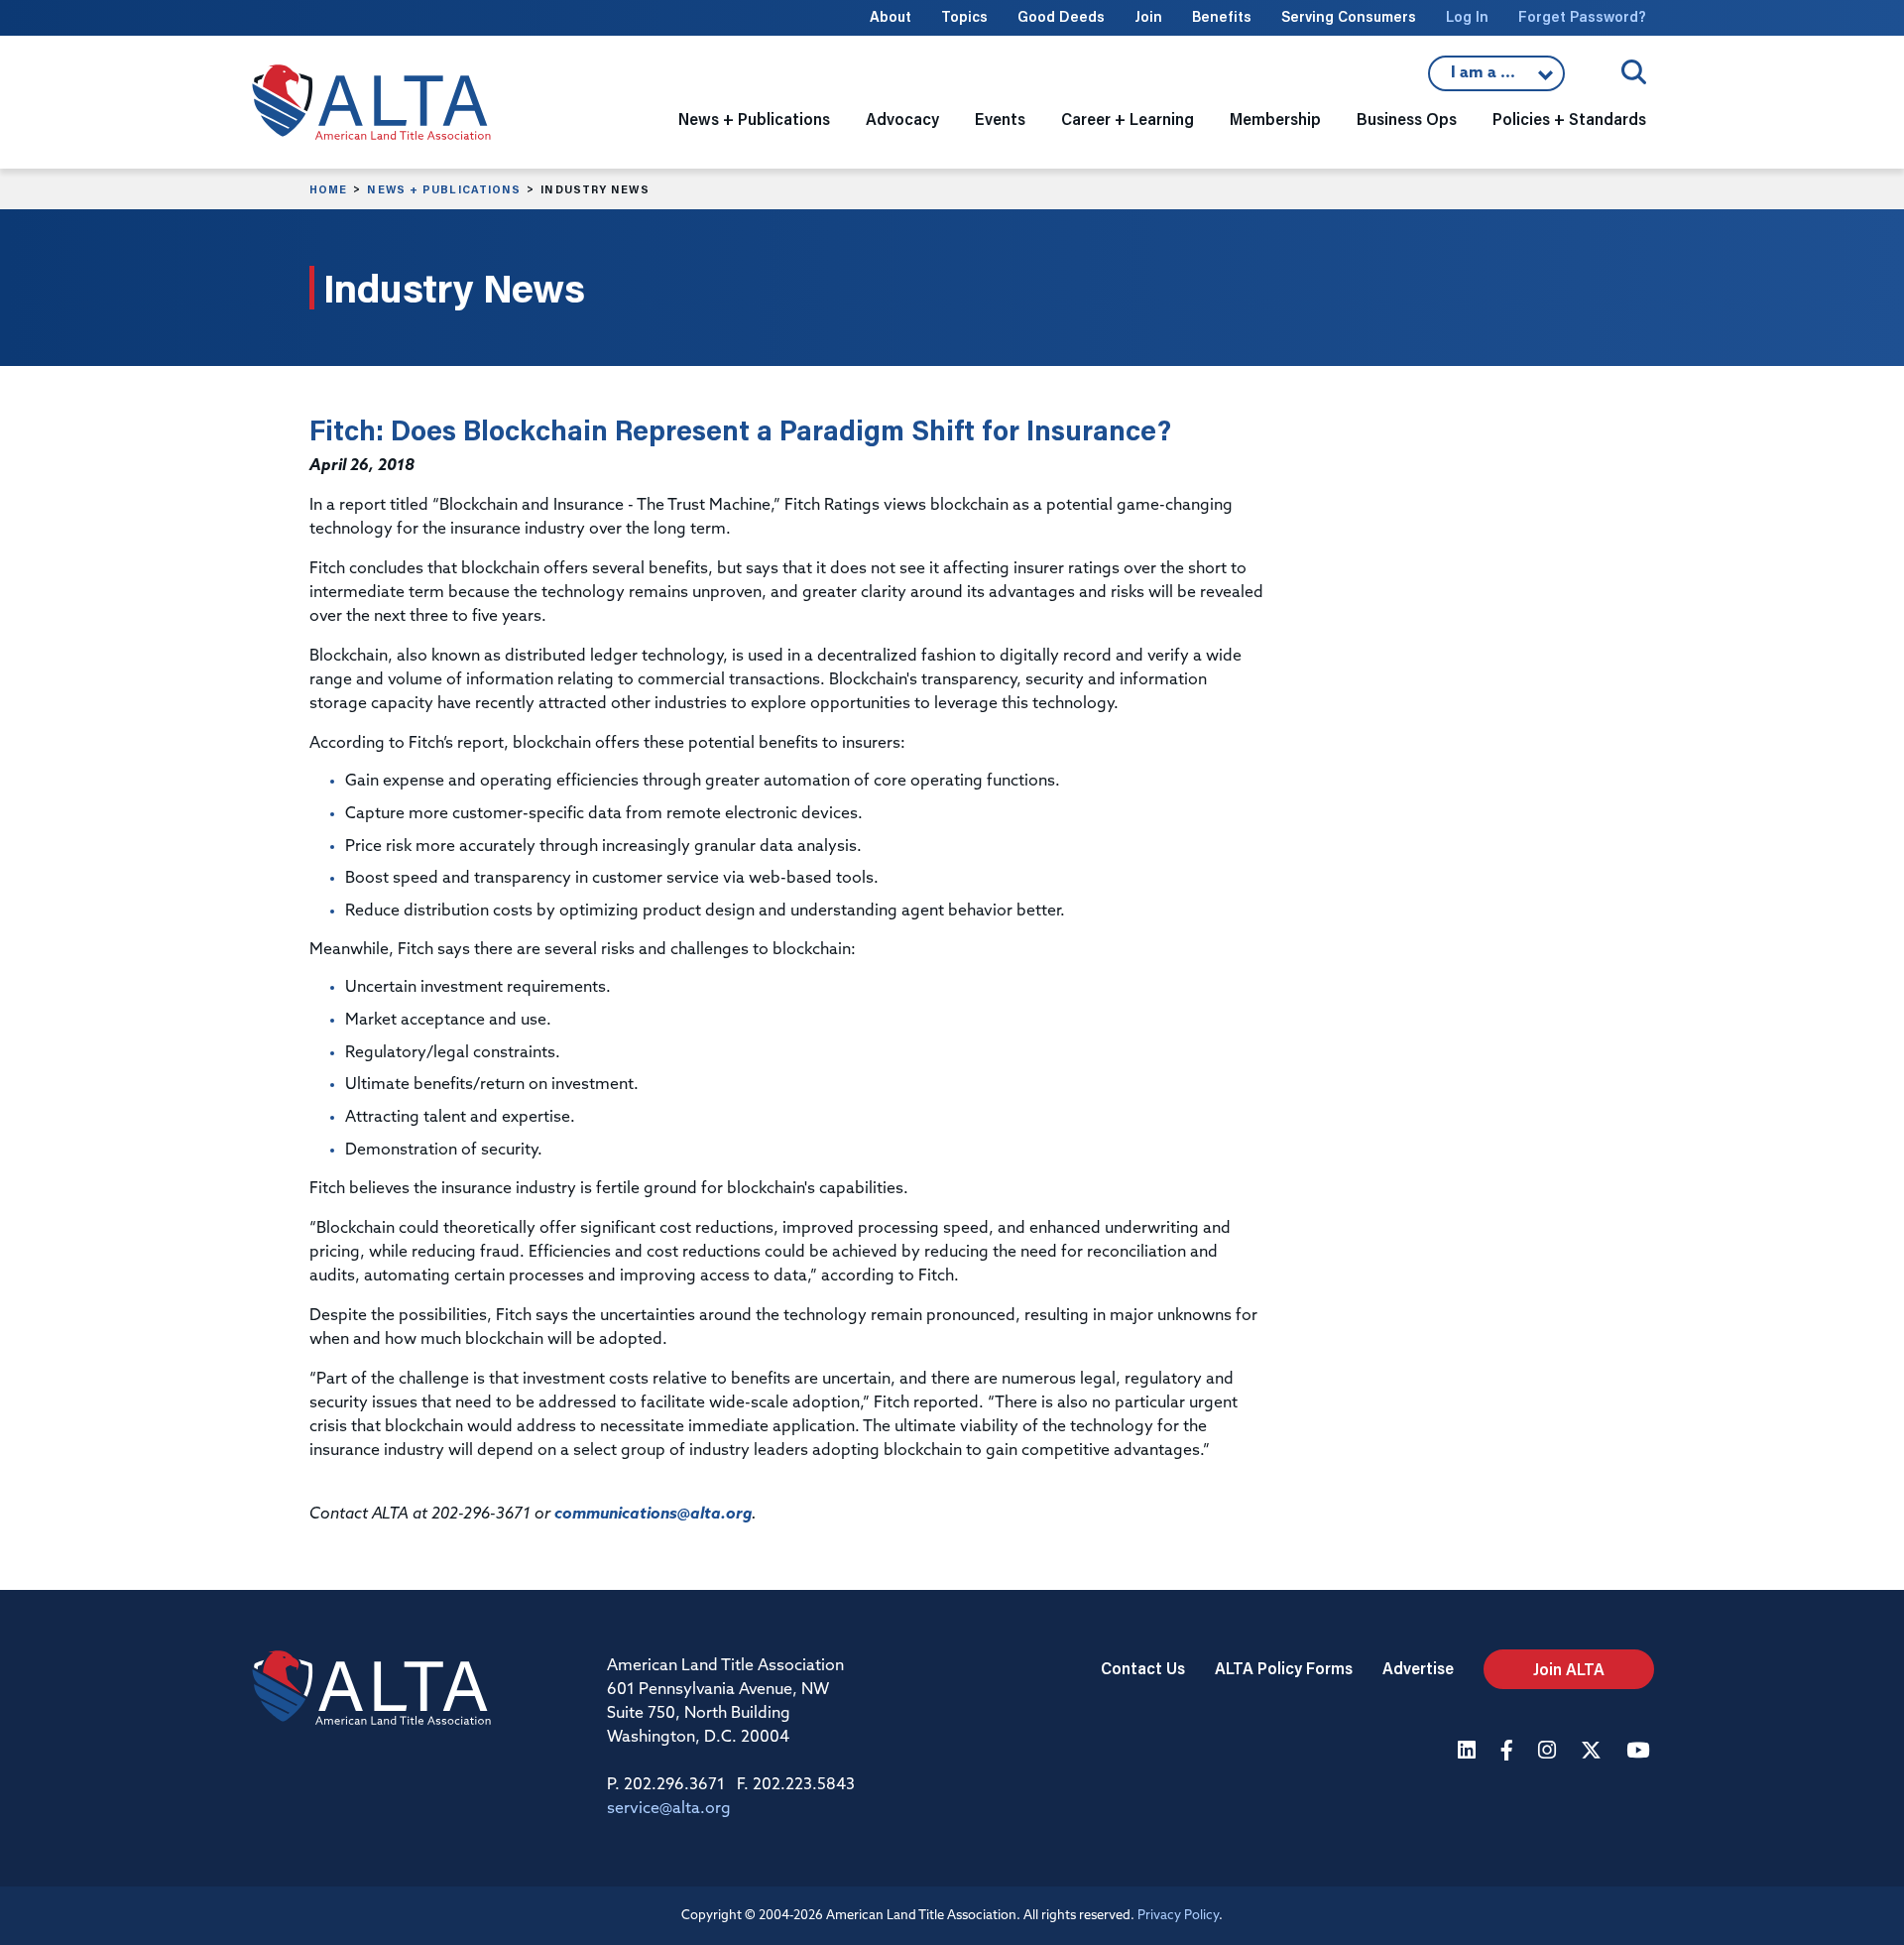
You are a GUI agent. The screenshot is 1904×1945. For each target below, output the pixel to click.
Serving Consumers (1349, 16)
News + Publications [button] (754, 119)
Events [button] (1000, 119)
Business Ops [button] (1407, 119)
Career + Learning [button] (1128, 119)
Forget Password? (1582, 16)
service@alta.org (669, 1809)
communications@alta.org (653, 1515)
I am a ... (1496, 78)
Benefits (1222, 16)
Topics (964, 16)
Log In (1467, 16)
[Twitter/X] (1594, 1752)
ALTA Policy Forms (1284, 1668)
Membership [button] (1275, 119)
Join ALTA (1569, 1669)
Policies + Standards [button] (1569, 119)
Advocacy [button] (902, 119)
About (891, 16)
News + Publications (444, 189)
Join (1148, 16)
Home (328, 189)
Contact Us (1143, 1668)
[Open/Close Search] (1634, 72)
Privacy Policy (1178, 1916)
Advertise (1418, 1668)
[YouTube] (1640, 1752)
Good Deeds (1061, 16)
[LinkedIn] (1469, 1752)
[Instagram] (1549, 1752)
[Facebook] (1509, 1752)
